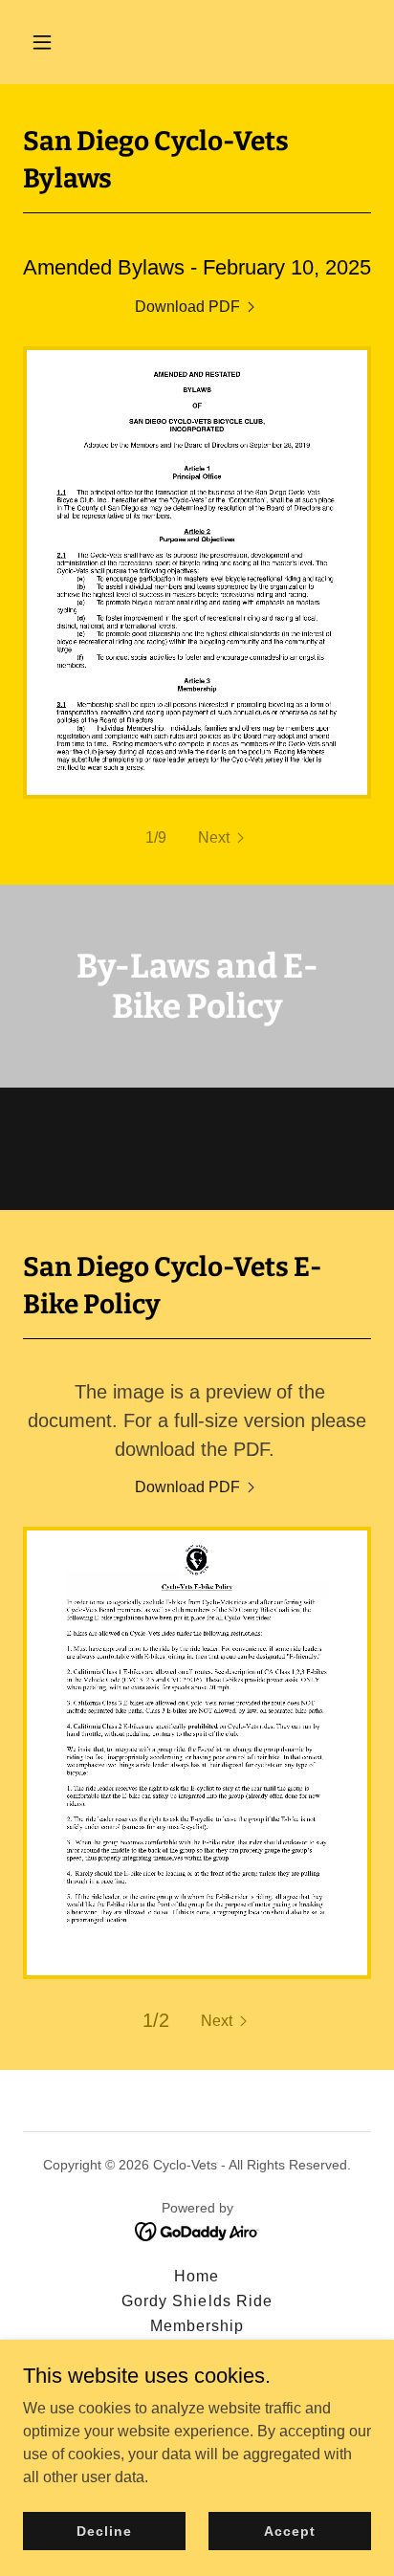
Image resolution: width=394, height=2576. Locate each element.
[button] (63, 42)
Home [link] (197, 2276)
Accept (289, 2530)
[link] (197, 307)
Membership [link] (197, 2326)
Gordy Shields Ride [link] (197, 2301)
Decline (104, 2530)
